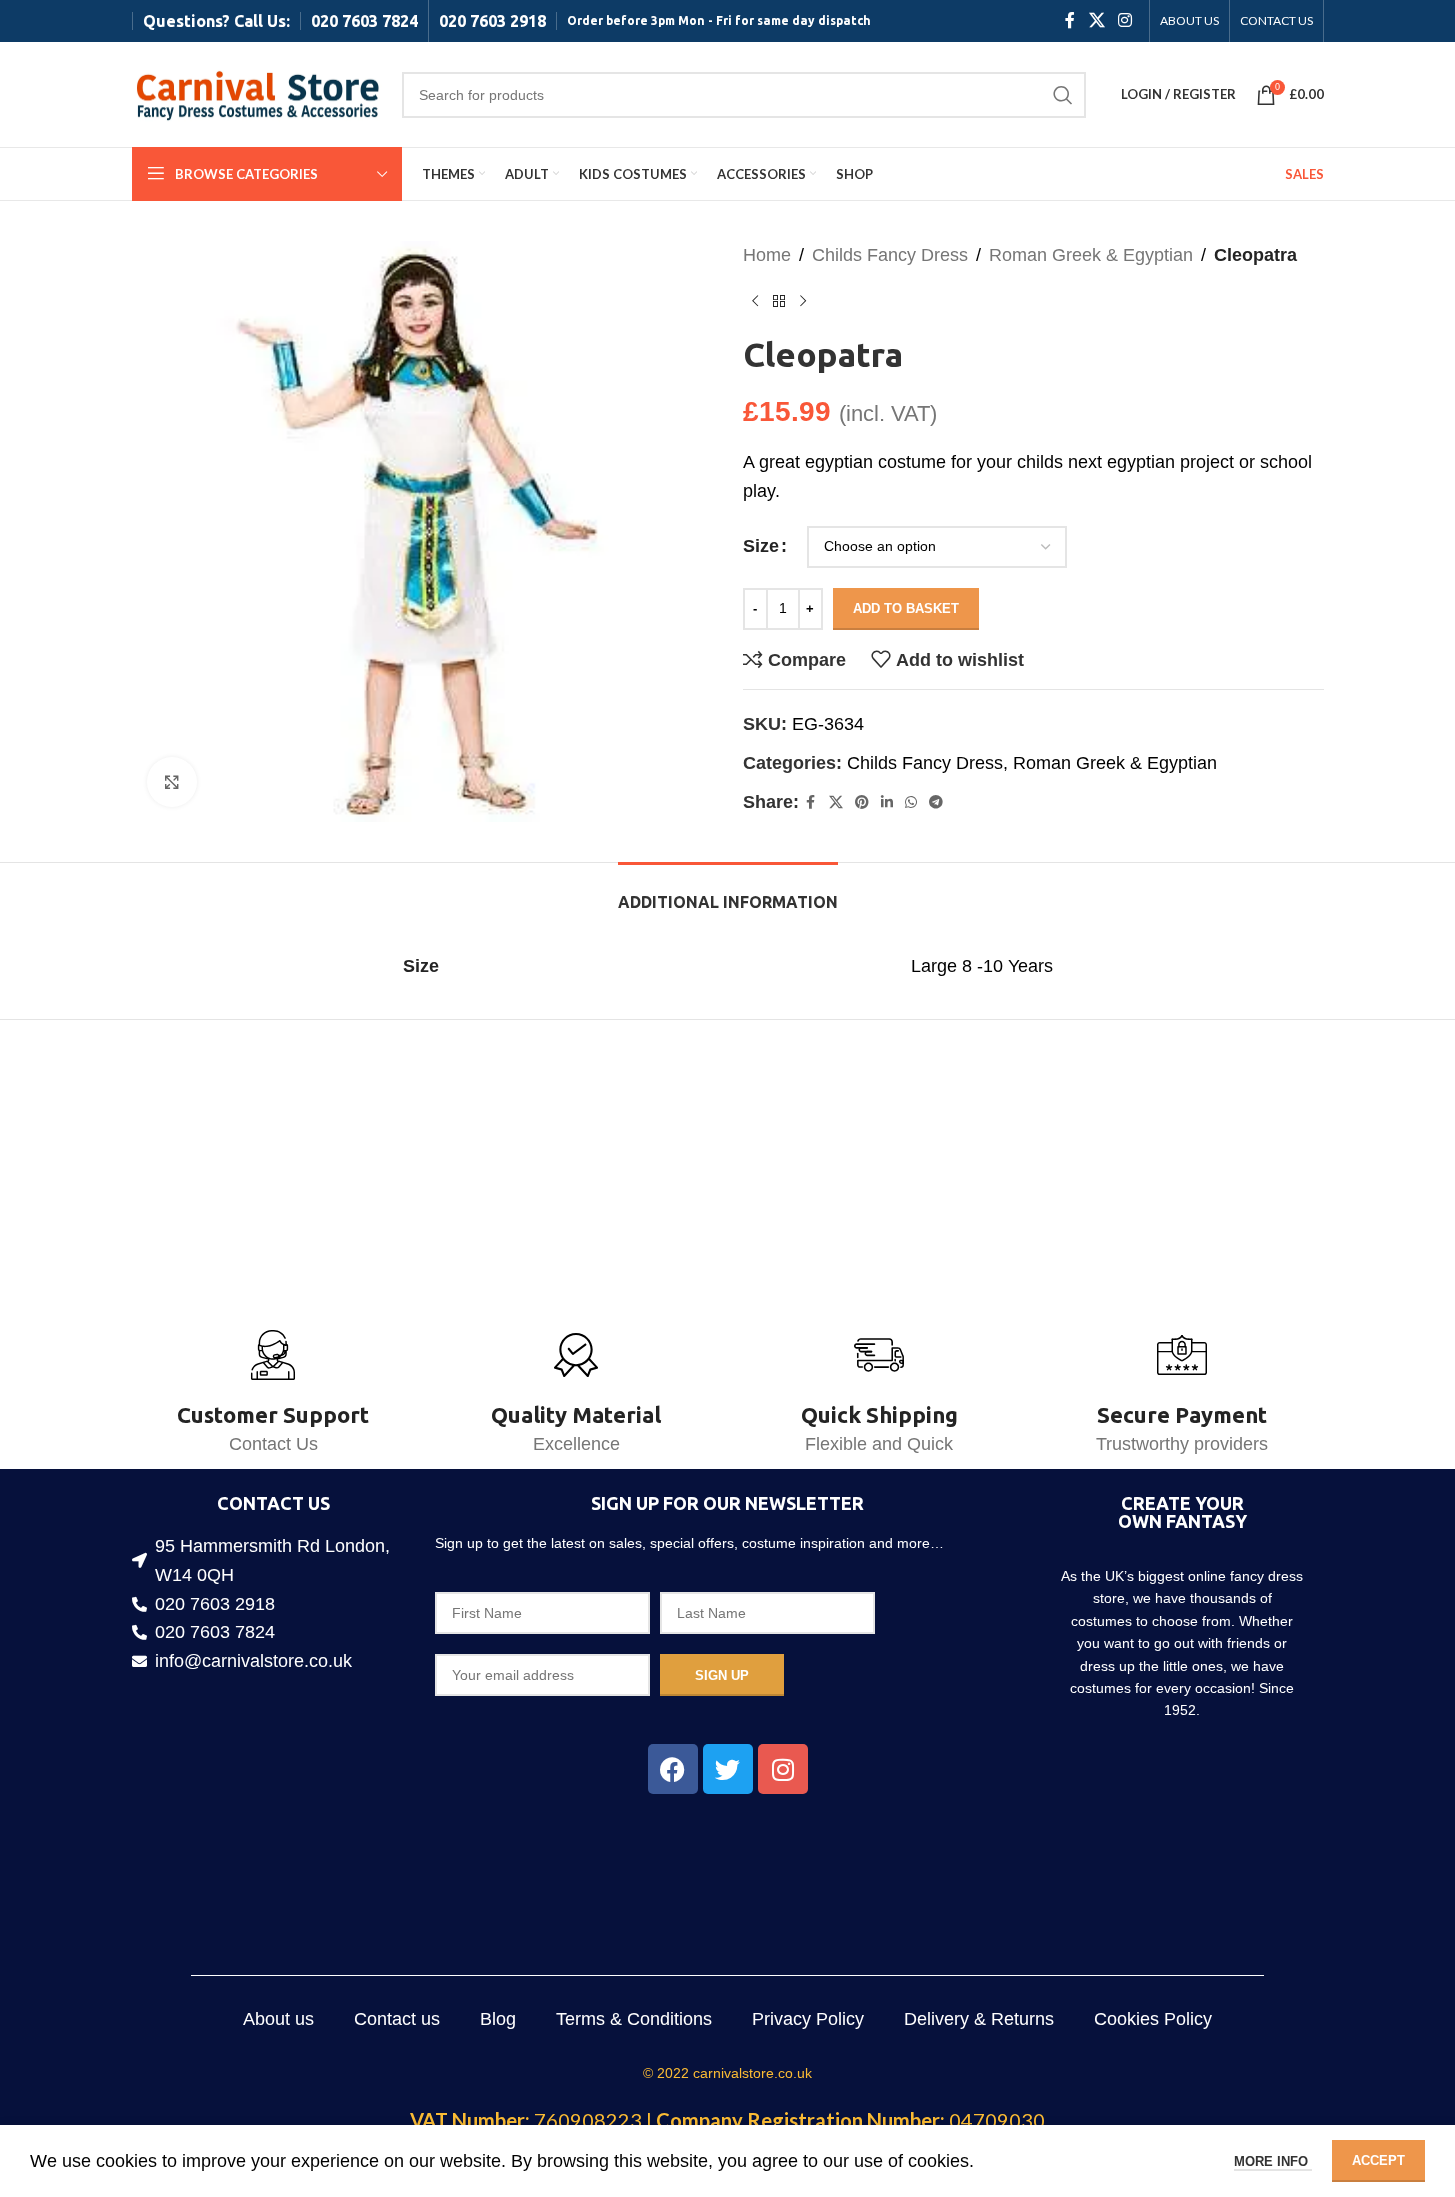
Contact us (397, 2019)
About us (278, 2019)
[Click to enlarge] (172, 782)
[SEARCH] (1063, 95)
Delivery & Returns (979, 2019)
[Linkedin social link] (887, 802)
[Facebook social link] (1070, 20)
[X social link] (1096, 20)
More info (1273, 2161)
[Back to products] (779, 302)
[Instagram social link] (1124, 20)
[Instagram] (783, 1769)
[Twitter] (728, 1769)
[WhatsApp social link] (911, 802)
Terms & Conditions (634, 2019)
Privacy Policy (808, 2019)
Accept (1378, 2160)
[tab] (728, 892)
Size (761, 546)
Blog (498, 2019)
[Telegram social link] (936, 802)
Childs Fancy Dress (890, 255)
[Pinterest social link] (862, 802)
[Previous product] (755, 302)
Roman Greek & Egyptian (1091, 255)
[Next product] (803, 302)
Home (767, 255)
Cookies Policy (1153, 2019)
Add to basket (906, 608)
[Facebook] (673, 1769)
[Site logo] (257, 93)
